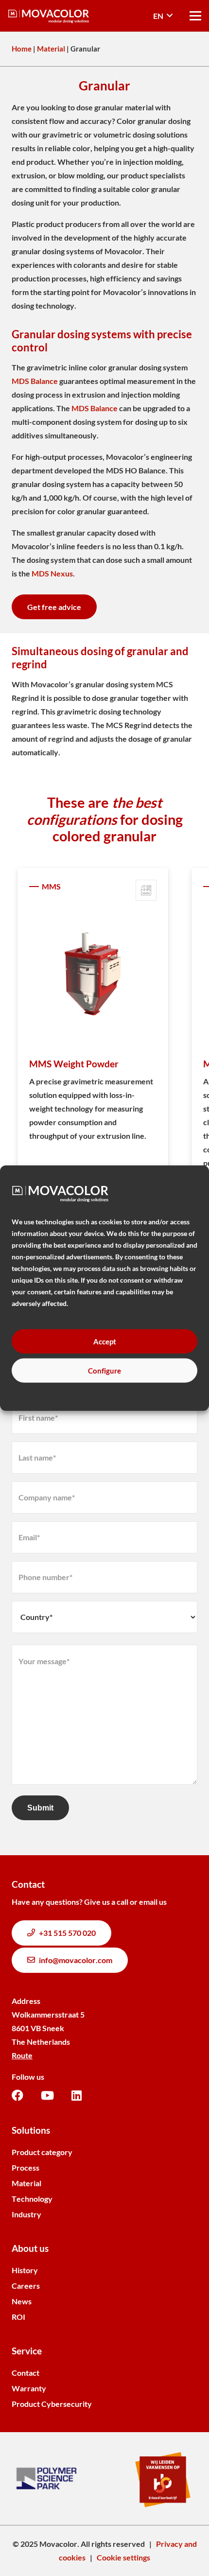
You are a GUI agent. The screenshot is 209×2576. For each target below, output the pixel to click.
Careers (26, 2286)
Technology (32, 2199)
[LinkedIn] (77, 2095)
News (22, 2301)
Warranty (29, 2388)
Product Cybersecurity (52, 2404)
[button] (163, 16)
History (25, 2270)
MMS (51, 886)
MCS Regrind (129, 725)
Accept (105, 1341)
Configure (104, 1370)
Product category (42, 2152)
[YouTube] (47, 2095)
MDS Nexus (52, 573)
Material (51, 49)
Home (22, 49)
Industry (26, 2214)
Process (26, 2167)
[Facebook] (17, 2095)
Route (22, 2055)
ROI (18, 2317)
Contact (26, 2373)
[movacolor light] (49, 16)
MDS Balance (35, 381)
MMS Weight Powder (74, 1064)
